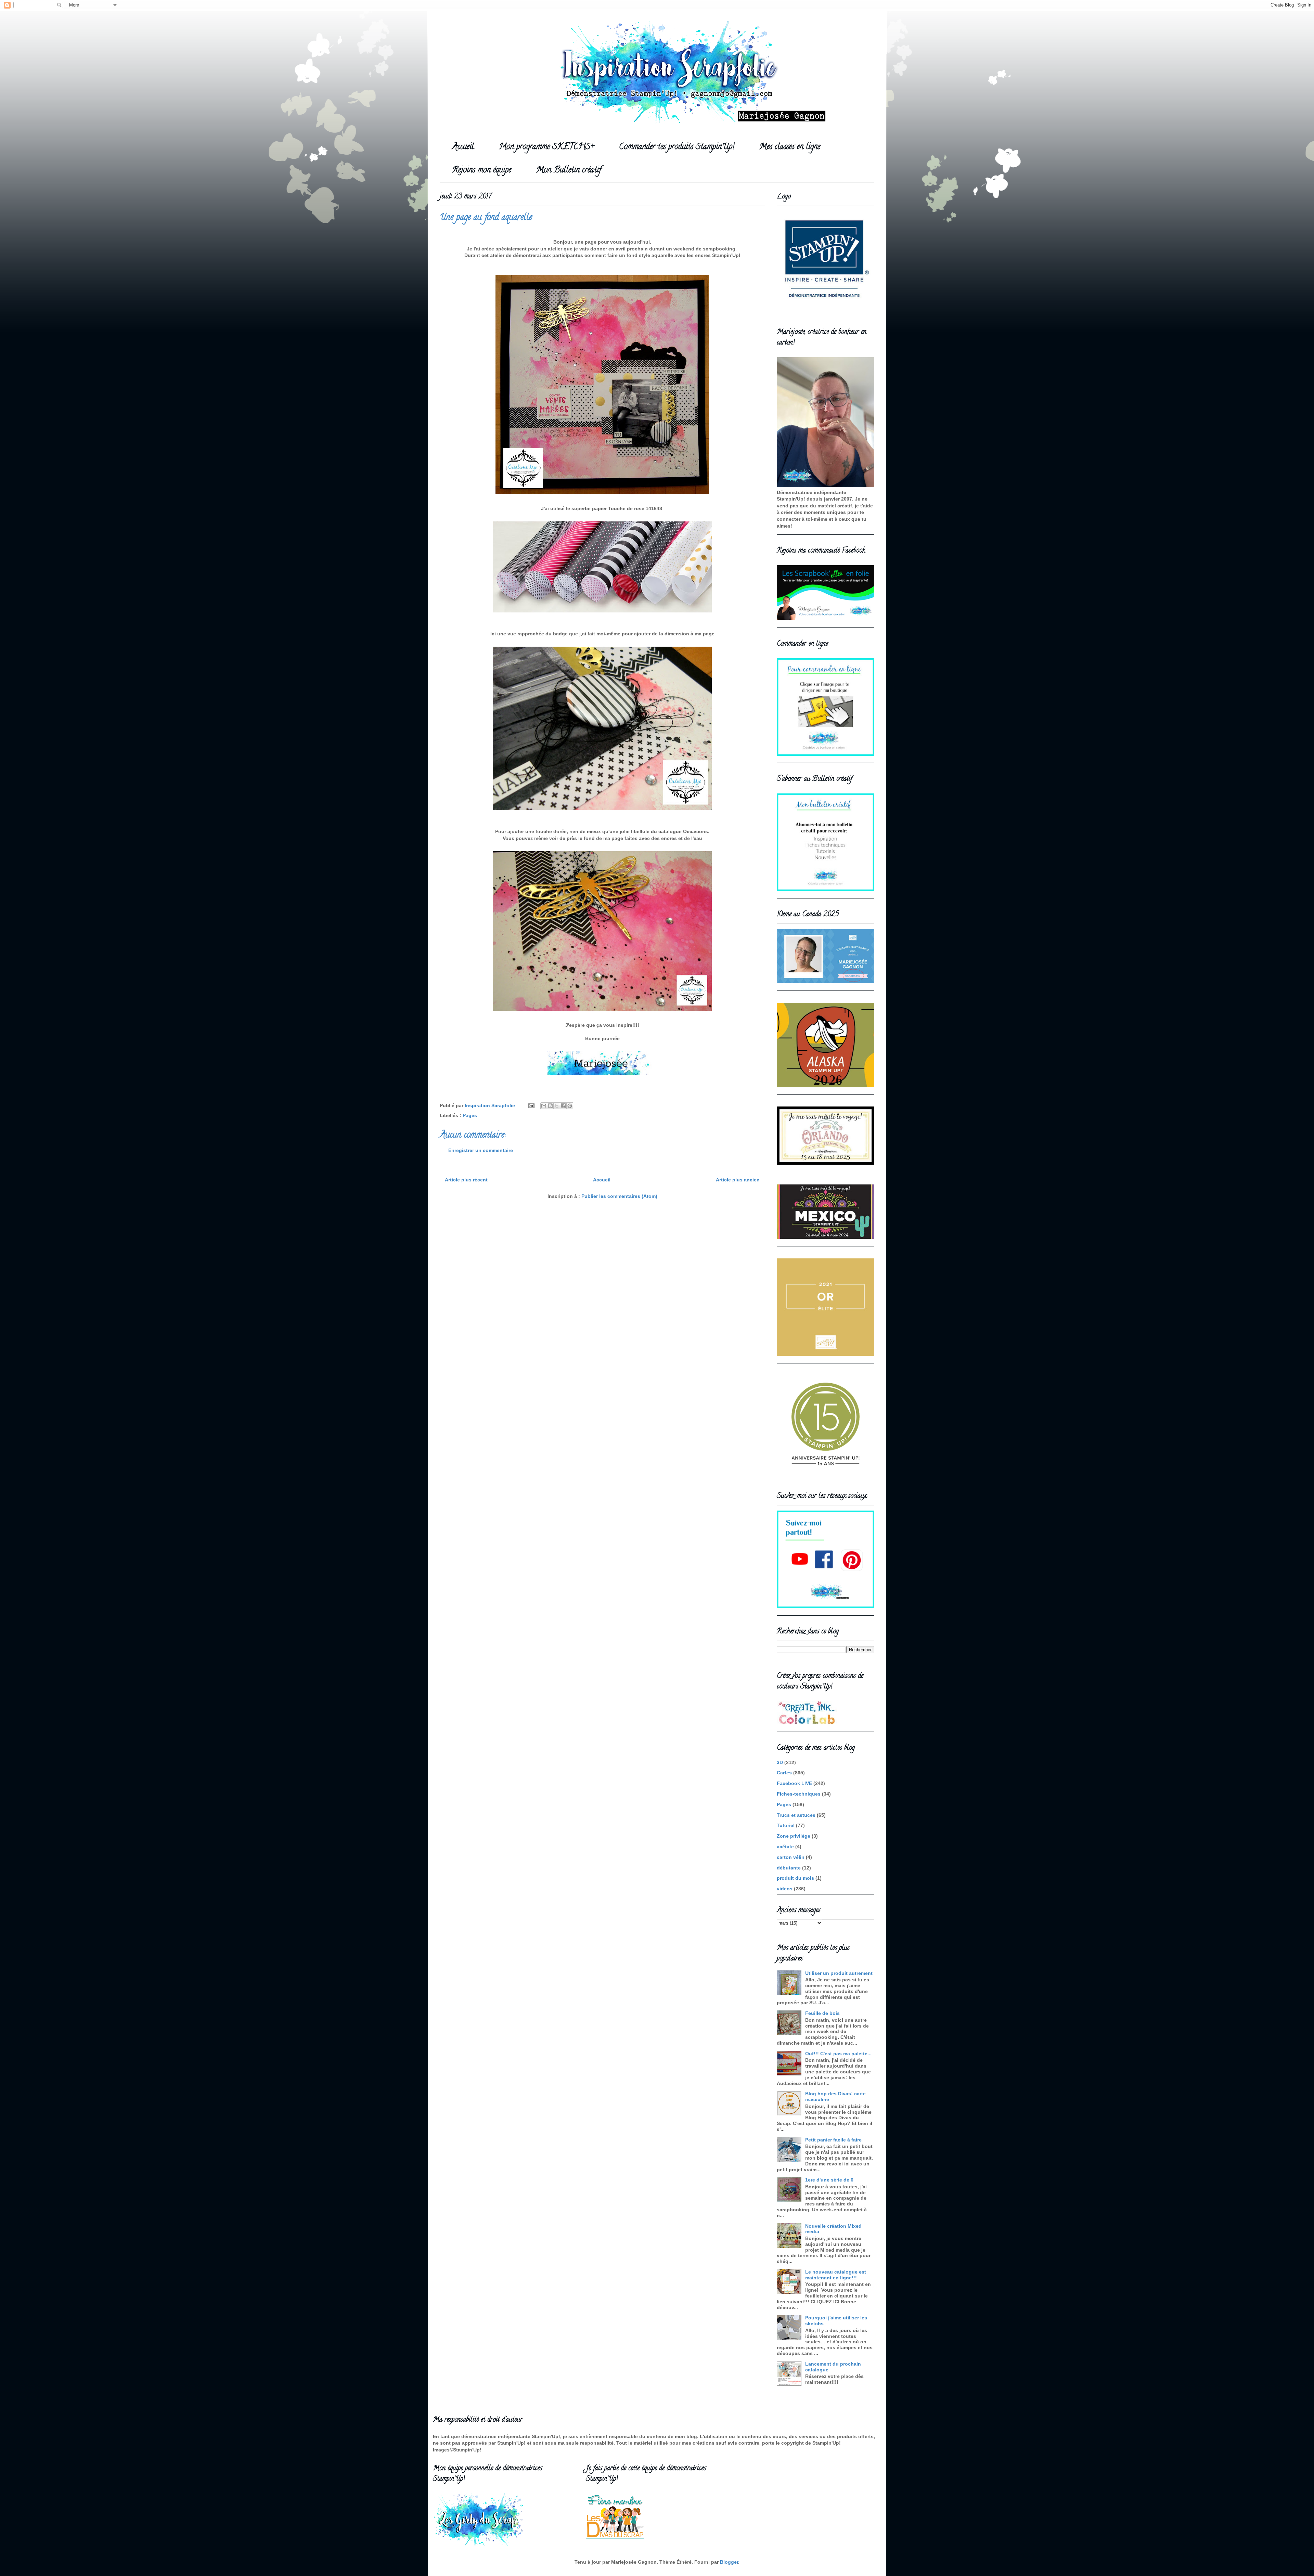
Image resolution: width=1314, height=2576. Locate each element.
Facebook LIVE (794, 1783)
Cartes (784, 1773)
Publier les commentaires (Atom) (619, 1196)
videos (785, 1889)
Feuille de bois (822, 2013)
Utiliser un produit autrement (839, 1973)
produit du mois (795, 1878)
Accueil (463, 147)
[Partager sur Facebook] (563, 1106)
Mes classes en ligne (790, 147)
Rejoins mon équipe (482, 171)
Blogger (729, 2562)
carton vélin (791, 1857)
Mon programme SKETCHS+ (546, 147)
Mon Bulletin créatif (569, 171)
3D (780, 1762)
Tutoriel (786, 1825)
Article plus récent (466, 1180)
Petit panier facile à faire (833, 2140)
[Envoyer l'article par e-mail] (531, 1105)
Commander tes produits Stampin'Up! (677, 147)
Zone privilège (794, 1836)
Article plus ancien (738, 1180)
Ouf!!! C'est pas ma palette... (838, 2054)
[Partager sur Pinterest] (570, 1106)
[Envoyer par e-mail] (544, 1106)
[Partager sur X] (557, 1106)
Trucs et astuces (796, 1815)
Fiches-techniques (799, 1794)
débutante (789, 1868)
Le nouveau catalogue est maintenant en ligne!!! (836, 2275)
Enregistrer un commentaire (481, 1150)
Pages (470, 1115)
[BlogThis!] (550, 1106)
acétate (785, 1847)
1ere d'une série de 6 (829, 2180)
